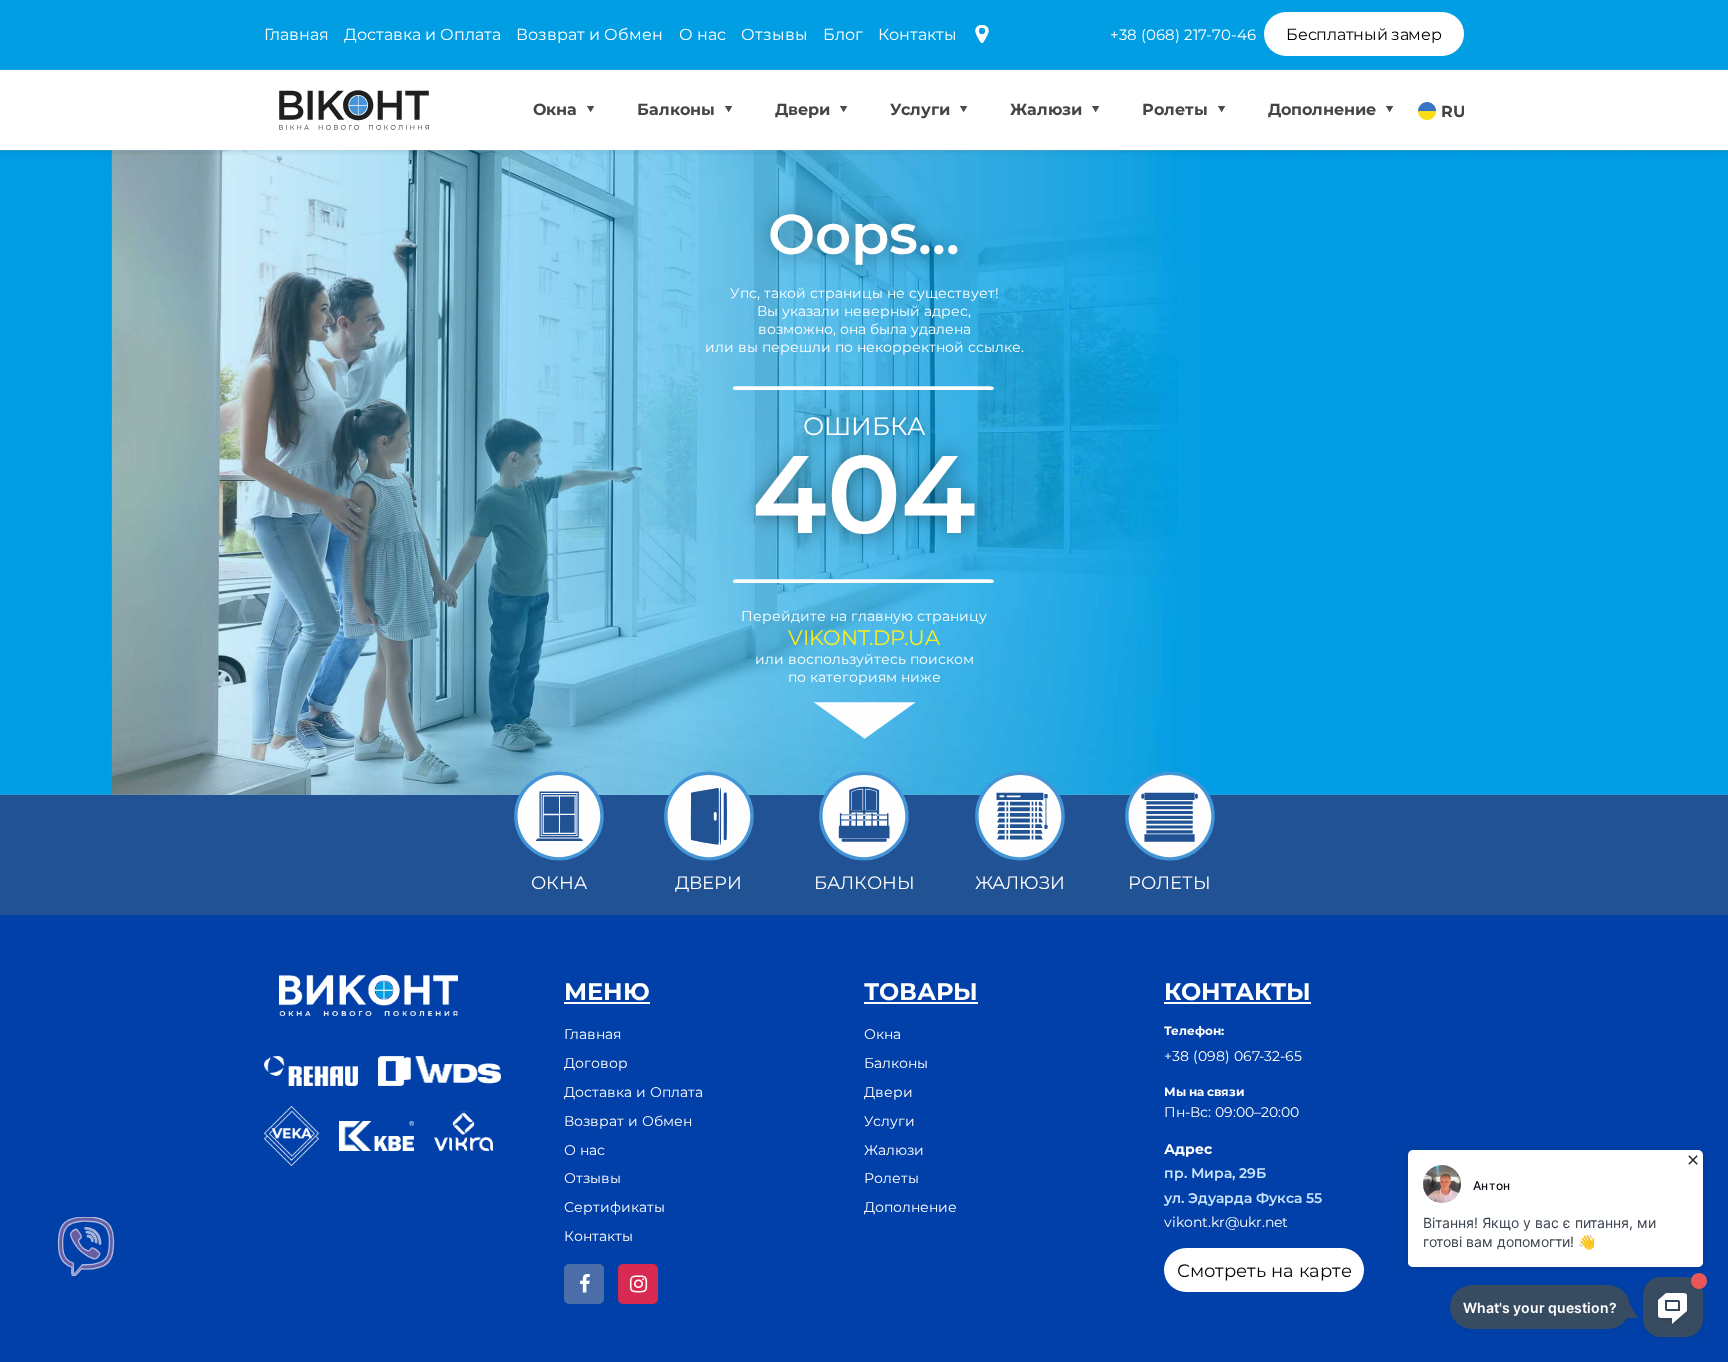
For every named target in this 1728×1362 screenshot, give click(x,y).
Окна (557, 109)
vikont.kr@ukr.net (1226, 1222)
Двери (805, 109)
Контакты (917, 34)
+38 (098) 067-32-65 (1233, 1056)
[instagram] (638, 1284)
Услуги (922, 109)
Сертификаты (614, 1207)
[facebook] (584, 1284)
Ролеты (1177, 109)
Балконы (678, 109)
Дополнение (1324, 109)
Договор (596, 1063)
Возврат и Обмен (589, 34)
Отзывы (774, 34)
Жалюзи (1048, 109)
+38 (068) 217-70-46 (1183, 34)
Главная (296, 34)
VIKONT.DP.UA (864, 637)
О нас (702, 34)
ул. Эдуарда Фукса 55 (1243, 1198)
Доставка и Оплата (422, 34)
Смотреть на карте (1264, 1271)
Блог (843, 34)
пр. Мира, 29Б (1215, 1173)
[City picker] (982, 35)
